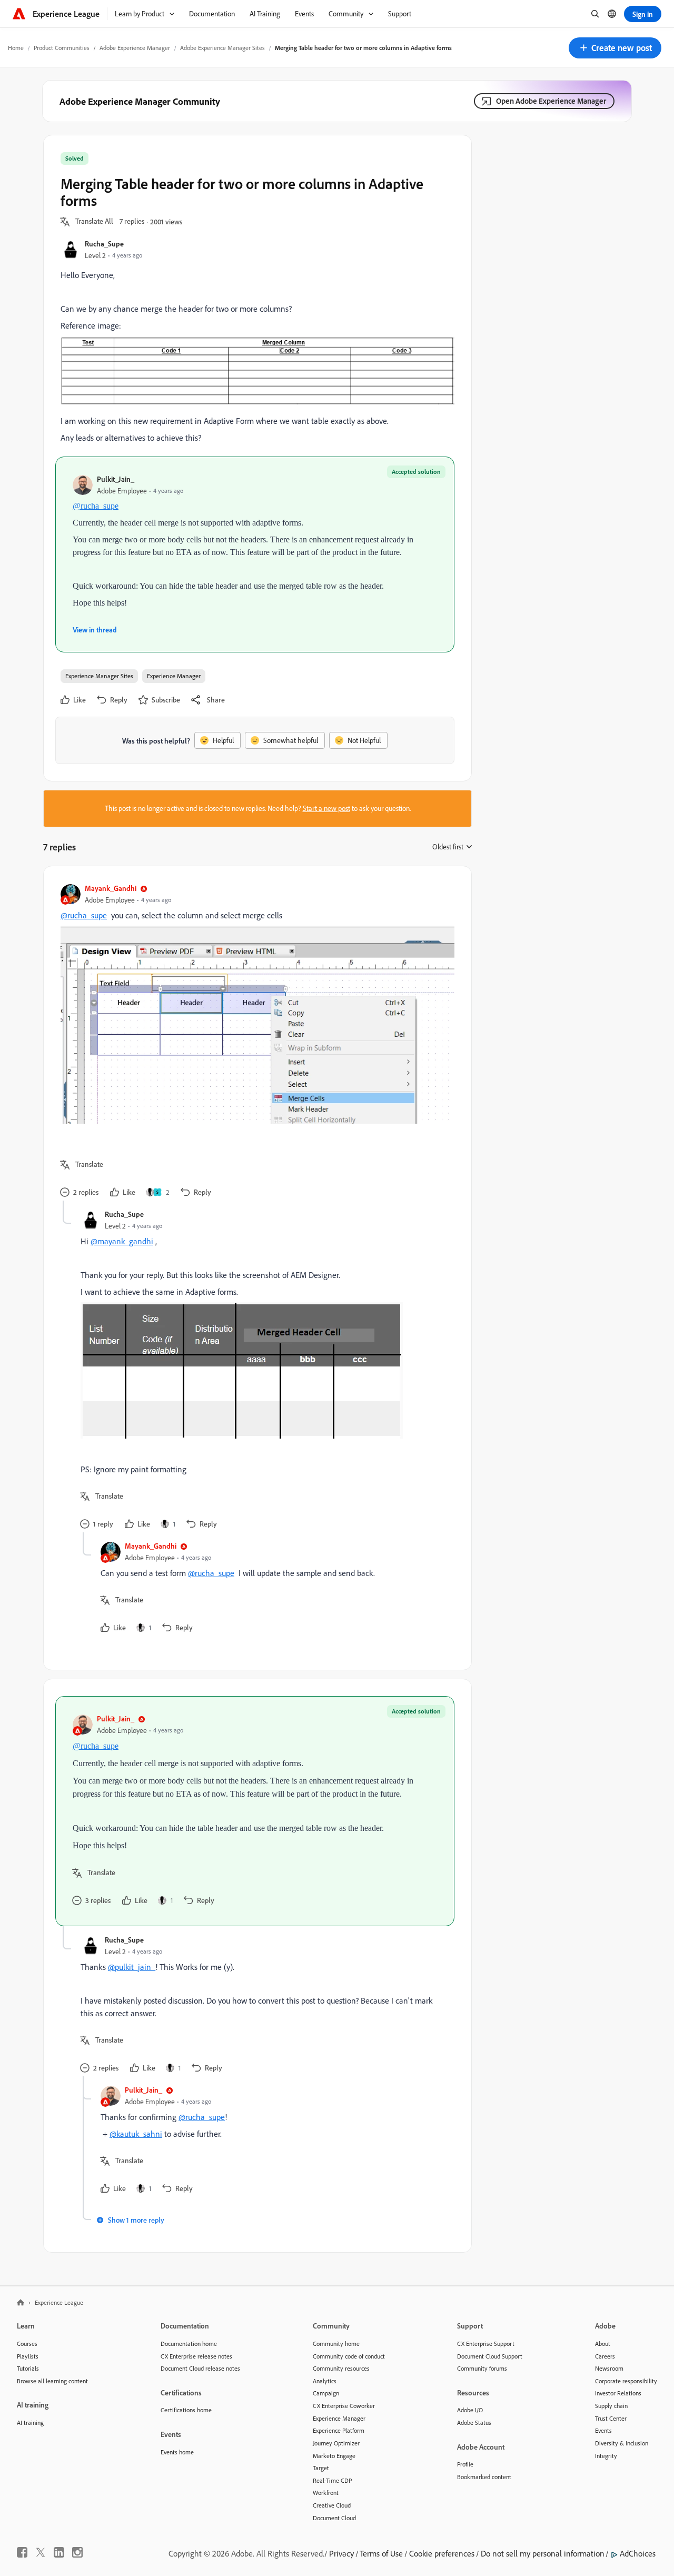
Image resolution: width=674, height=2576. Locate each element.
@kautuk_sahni (136, 2134)
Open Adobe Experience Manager (551, 101)
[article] (255, 1042)
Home (16, 48)
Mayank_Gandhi (111, 888)
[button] (615, 48)
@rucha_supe (96, 506)
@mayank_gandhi (122, 1241)
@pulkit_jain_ (132, 1967)
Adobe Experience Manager (135, 48)
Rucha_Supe (104, 244)
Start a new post (326, 808)
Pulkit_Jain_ (116, 479)
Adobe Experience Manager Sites (222, 48)
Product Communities (62, 48)
